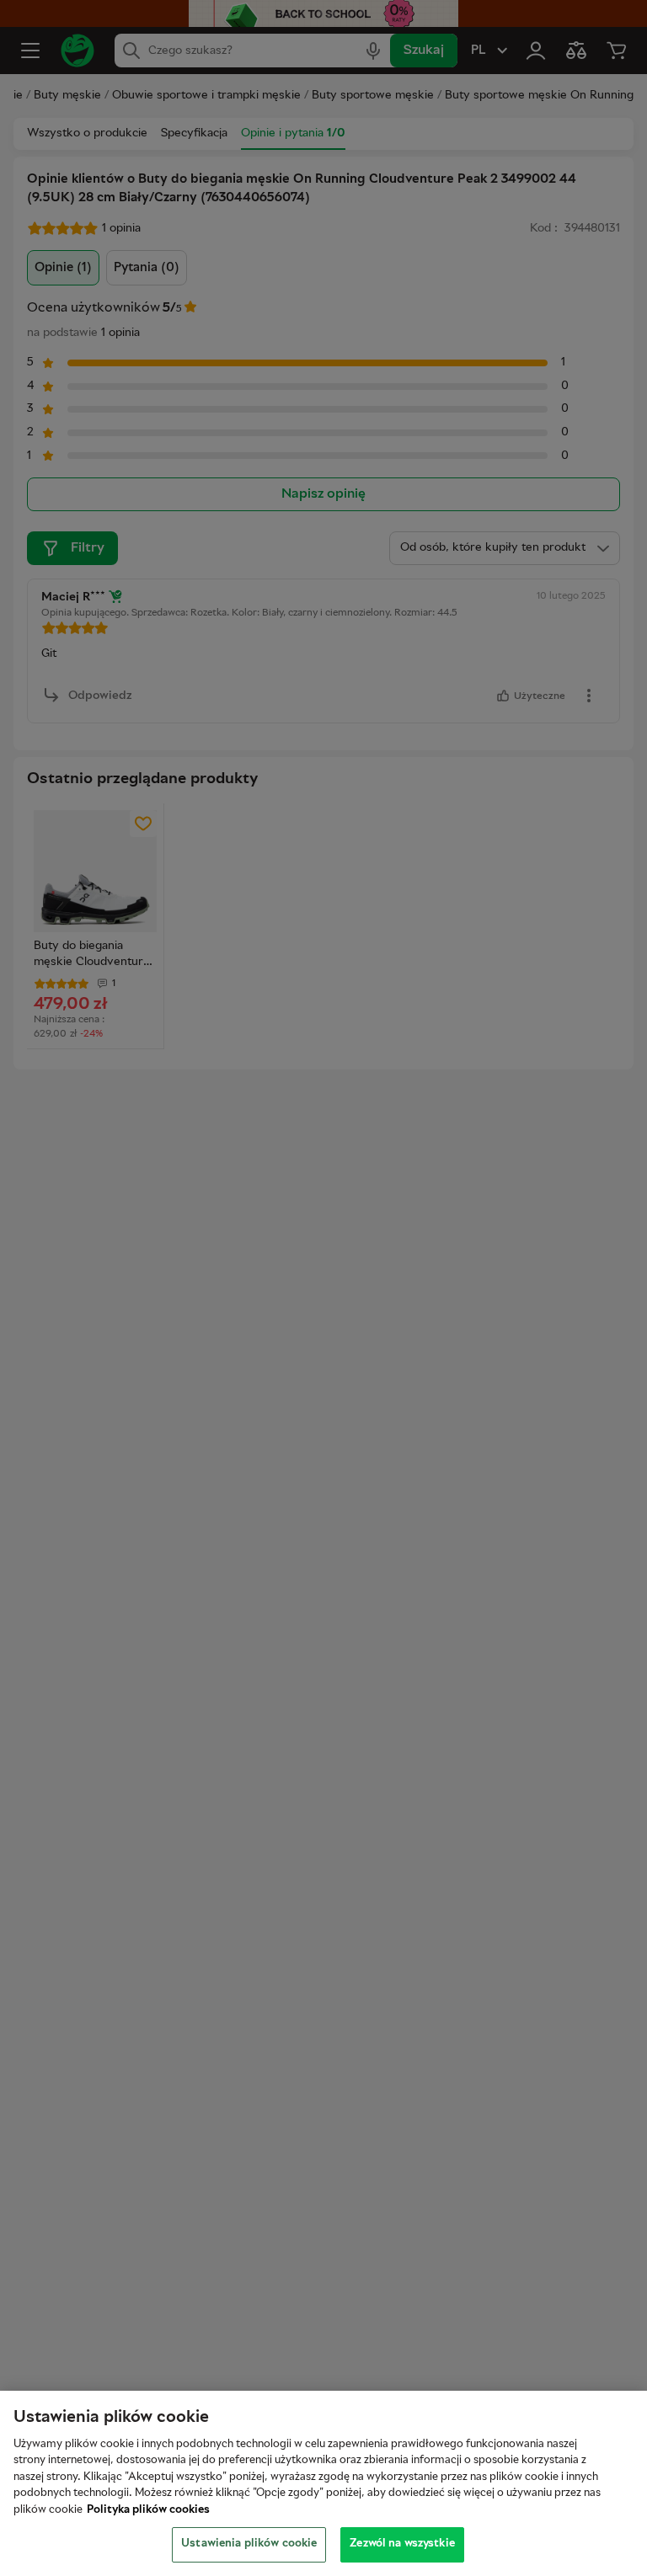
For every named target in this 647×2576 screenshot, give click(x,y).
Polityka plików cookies (148, 2510)
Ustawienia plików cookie (249, 2544)
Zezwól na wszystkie (402, 2544)
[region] (323, 2483)
